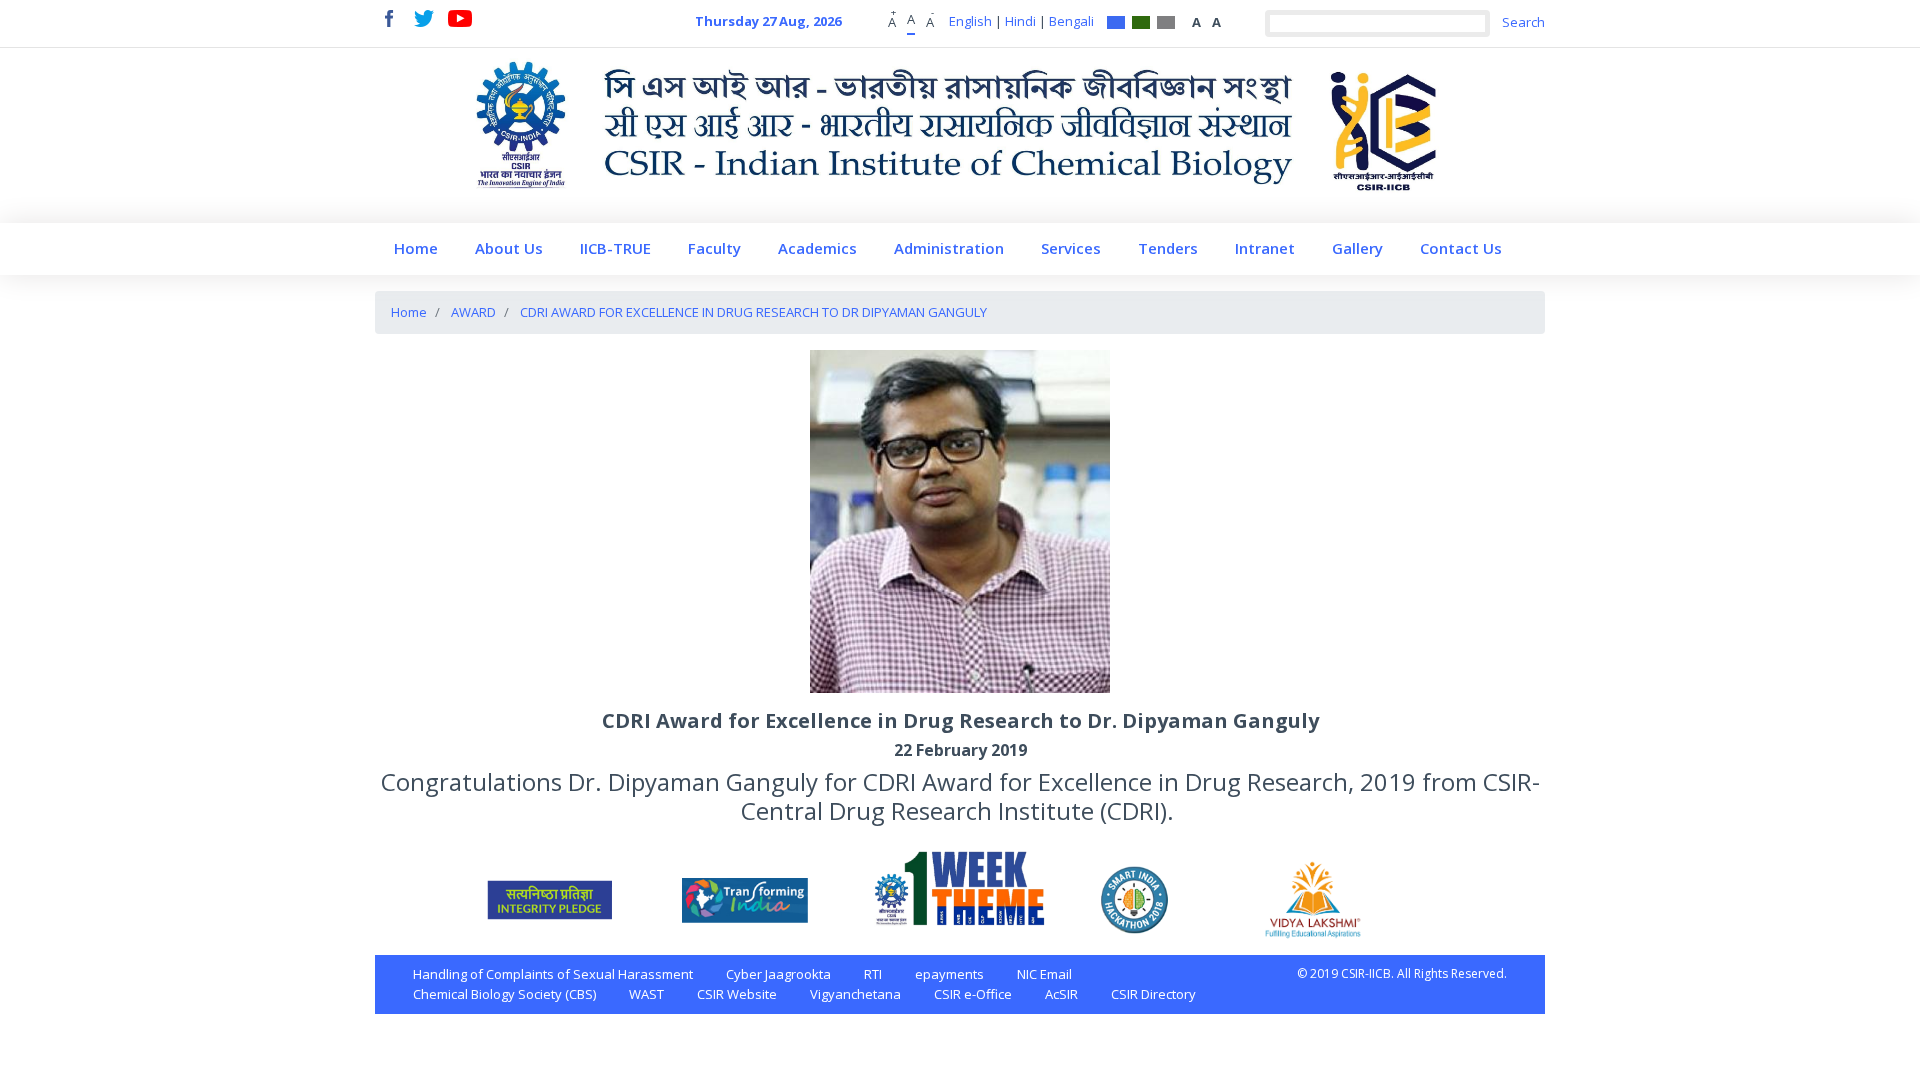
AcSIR (1061, 994)
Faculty (714, 248)
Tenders (1168, 248)
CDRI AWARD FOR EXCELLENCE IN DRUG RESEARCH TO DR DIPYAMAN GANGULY (753, 312)
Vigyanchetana (855, 994)
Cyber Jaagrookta (778, 974)
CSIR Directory (1153, 994)
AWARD (473, 312)
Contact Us (1461, 248)
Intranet (1265, 248)
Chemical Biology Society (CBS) (504, 994)
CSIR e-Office (973, 994)
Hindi (1020, 21)
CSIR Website (737, 994)
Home (416, 248)
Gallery (1357, 248)
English (970, 21)
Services (1071, 248)
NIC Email (1044, 974)
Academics (817, 248)
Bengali (1071, 21)
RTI (873, 974)
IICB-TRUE (615, 248)
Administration (949, 248)
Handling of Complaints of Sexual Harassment (553, 974)
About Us (509, 248)
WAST (646, 994)
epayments (949, 974)
